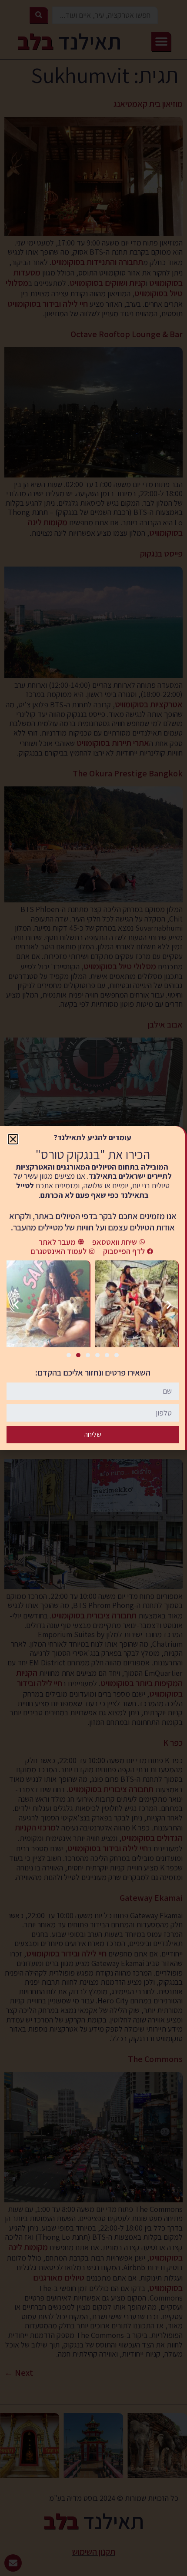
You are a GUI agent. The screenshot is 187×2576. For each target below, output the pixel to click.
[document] (93, 1288)
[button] (13, 1139)
